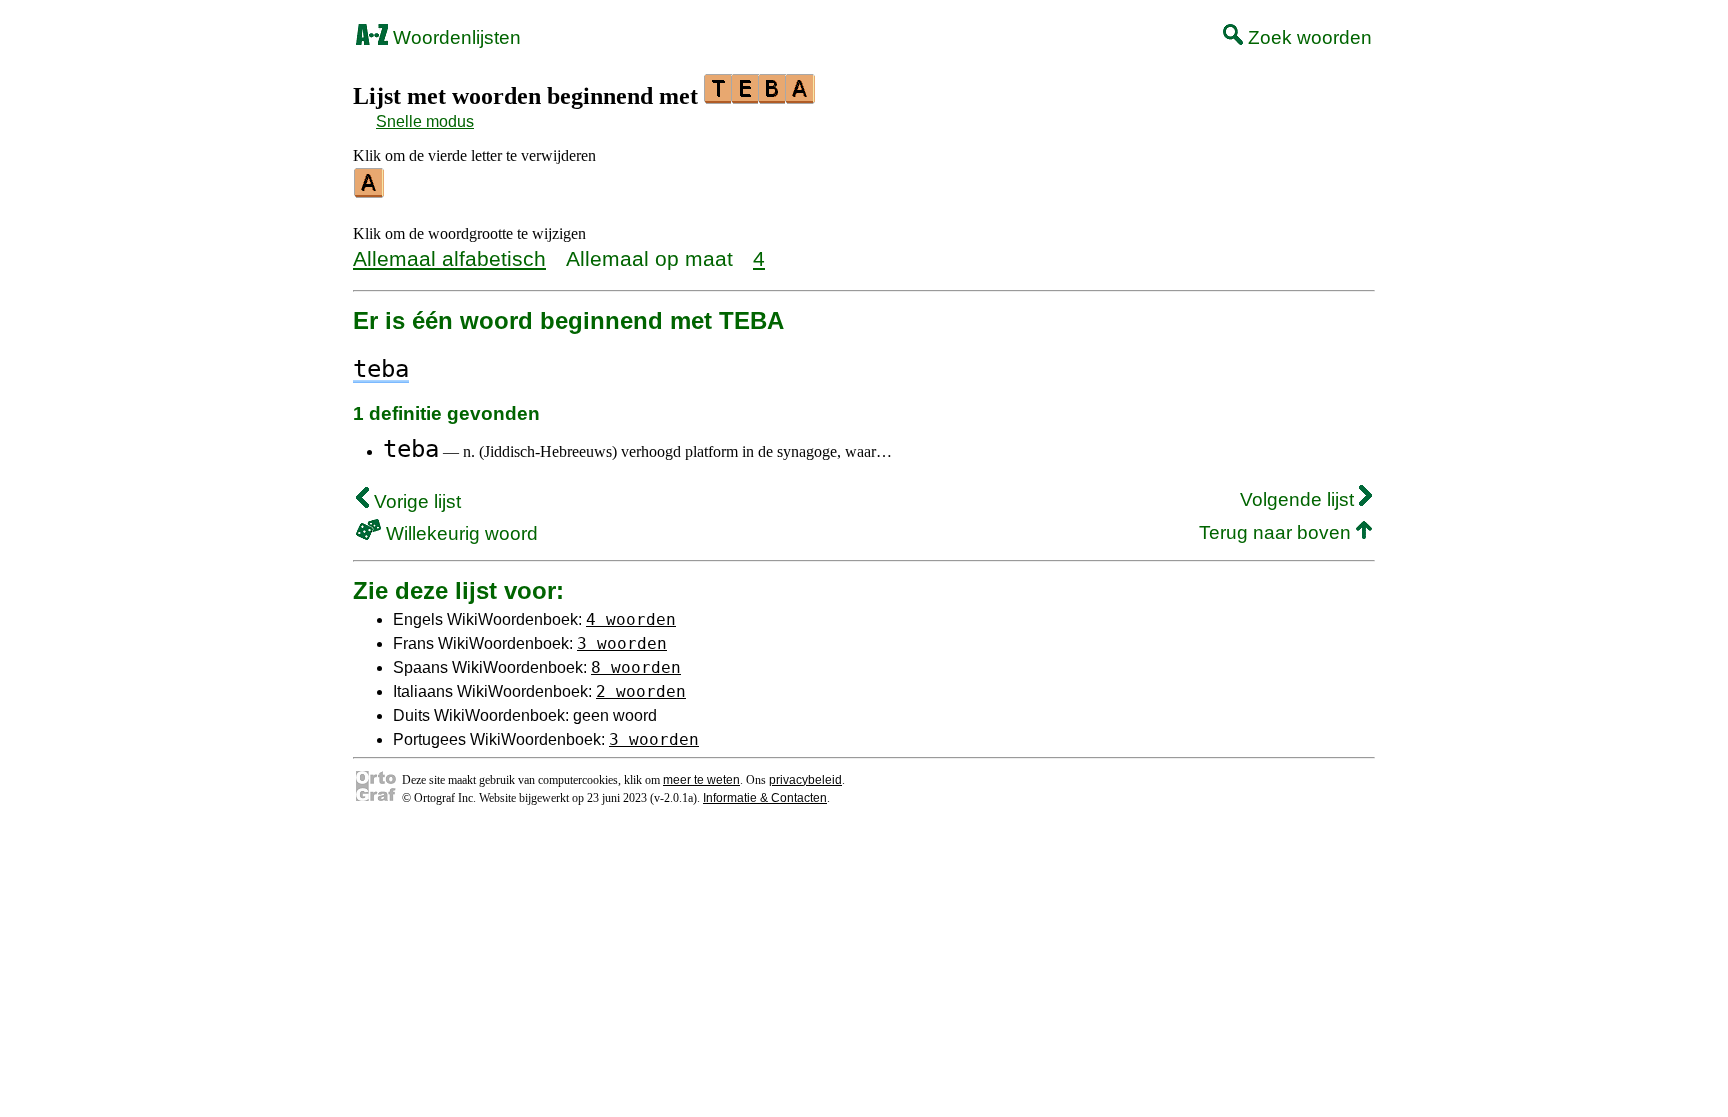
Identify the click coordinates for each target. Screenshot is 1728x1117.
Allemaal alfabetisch (449, 258)
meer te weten (701, 780)
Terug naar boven (1277, 532)
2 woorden (641, 691)
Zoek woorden (1307, 37)
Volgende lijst (1299, 499)
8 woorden (636, 667)
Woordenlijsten (454, 37)
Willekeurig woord (459, 533)
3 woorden (622, 643)
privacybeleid (805, 780)
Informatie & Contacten (765, 798)
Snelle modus (425, 121)
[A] (370, 191)
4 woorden (631, 619)
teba (411, 449)
